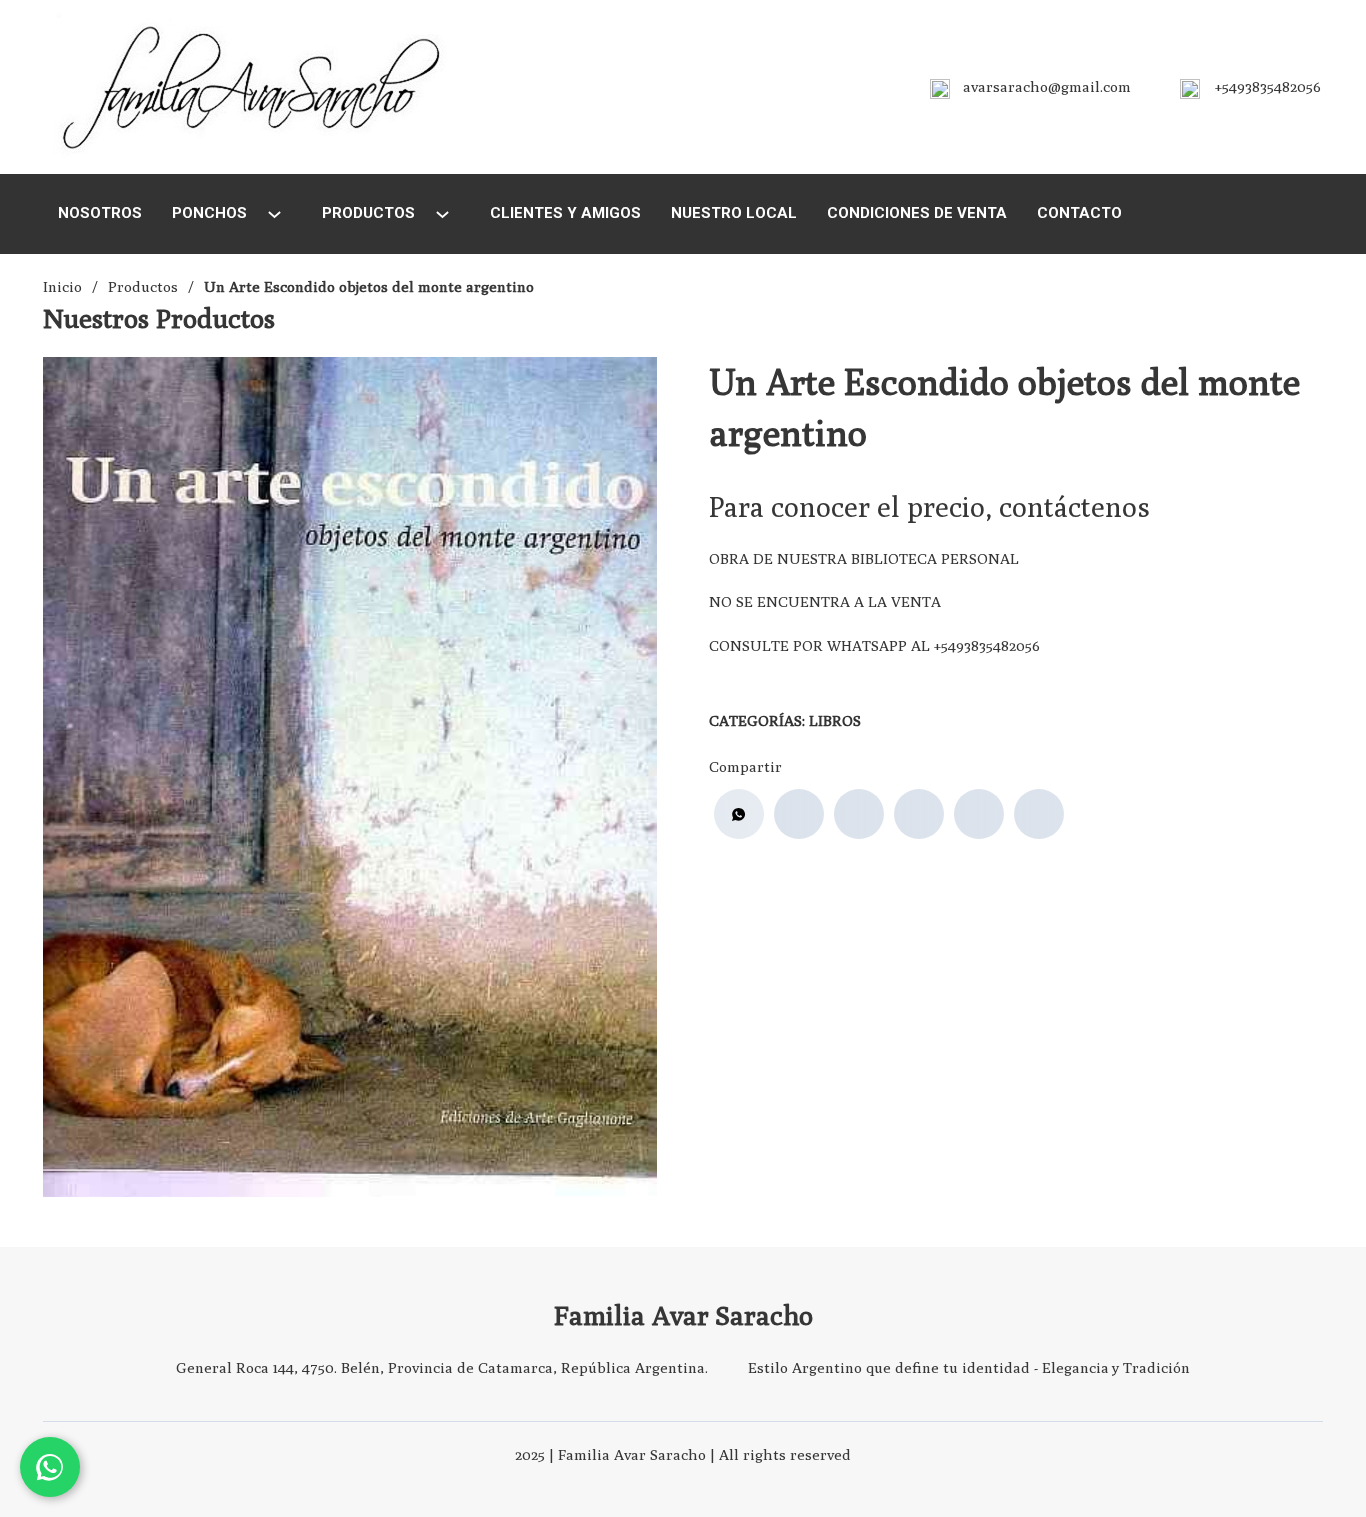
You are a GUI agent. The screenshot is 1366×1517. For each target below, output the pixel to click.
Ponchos (209, 213)
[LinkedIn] (919, 814)
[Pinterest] (979, 814)
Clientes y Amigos (565, 213)
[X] (859, 814)
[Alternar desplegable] (274, 214)
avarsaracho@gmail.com (1047, 86)
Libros (835, 720)
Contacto (1079, 213)
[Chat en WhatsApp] (50, 1467)
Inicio (62, 286)
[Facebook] (799, 814)
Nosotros (100, 213)
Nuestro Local (734, 213)
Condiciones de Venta (917, 213)
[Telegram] (1039, 814)
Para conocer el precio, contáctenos (929, 506)
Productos (368, 213)
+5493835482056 (1268, 86)
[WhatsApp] (739, 814)
